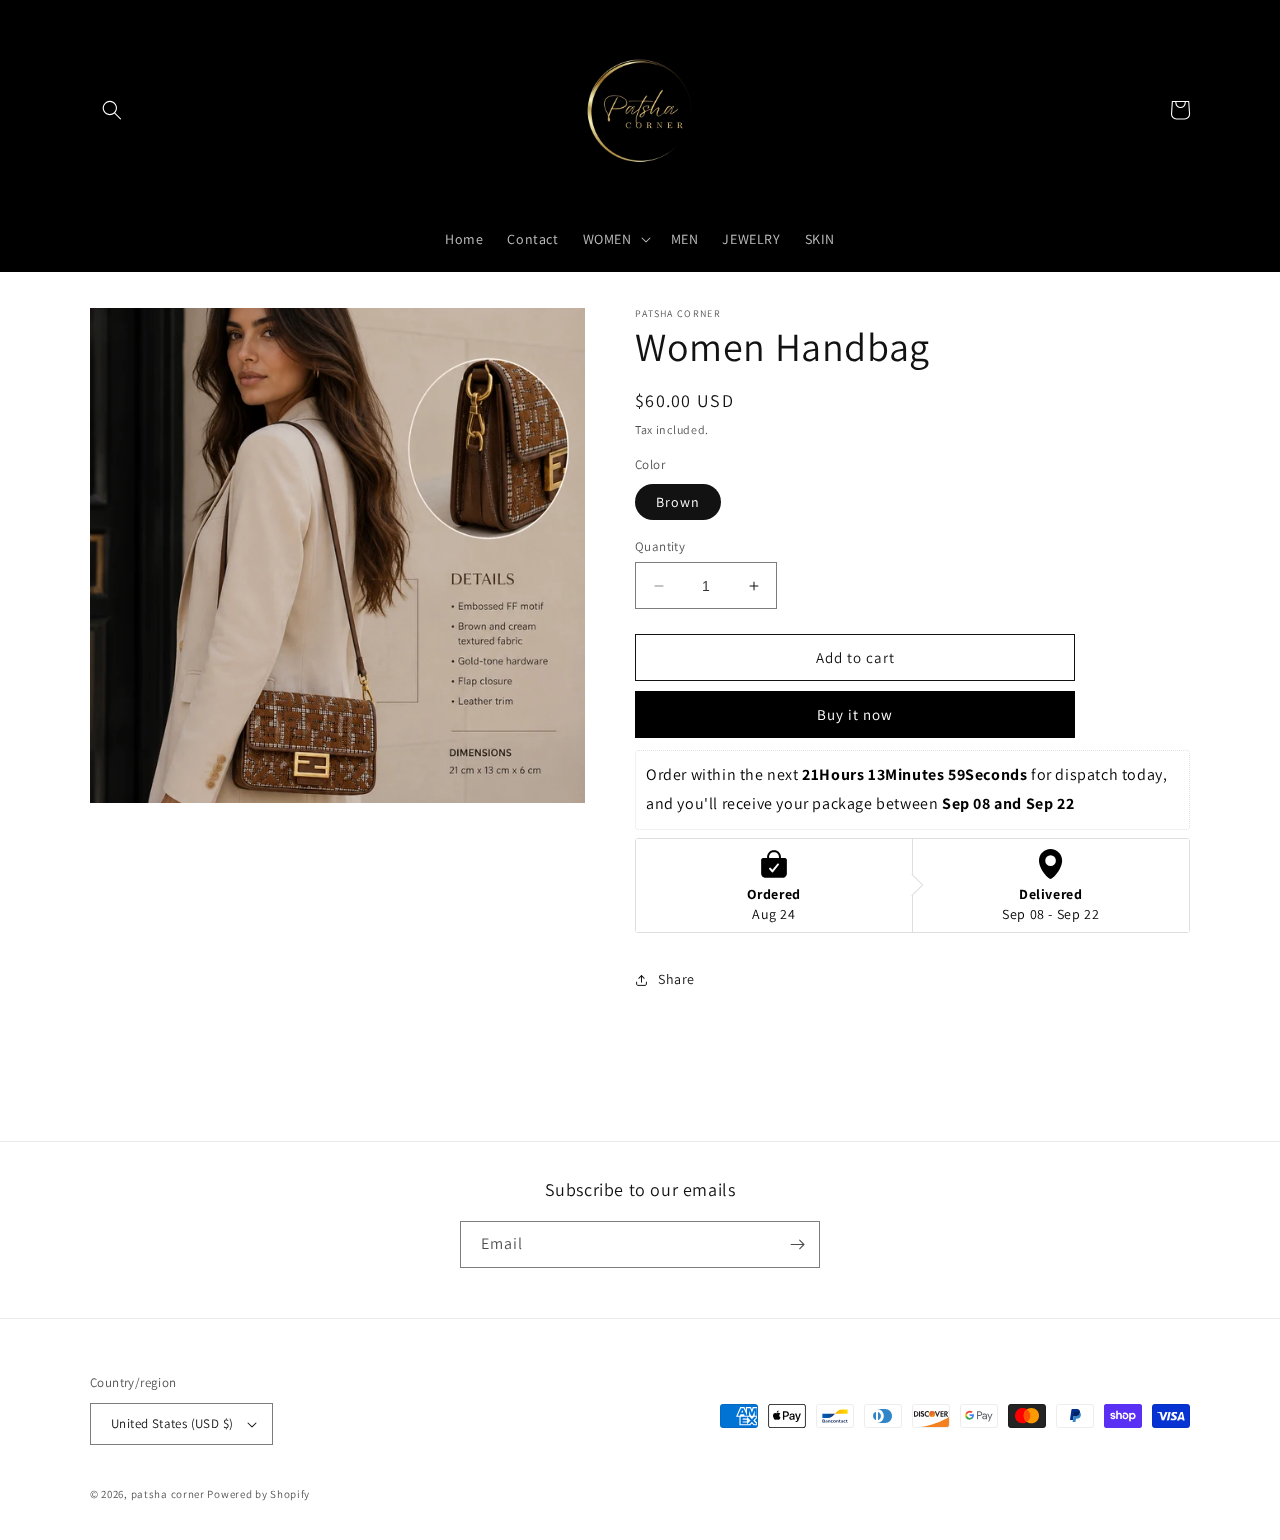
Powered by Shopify (258, 1494)
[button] (112, 110)
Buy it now (855, 714)
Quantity (660, 546)
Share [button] (676, 979)
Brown (678, 502)
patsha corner (168, 1494)
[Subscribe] (797, 1244)
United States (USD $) (172, 1423)
